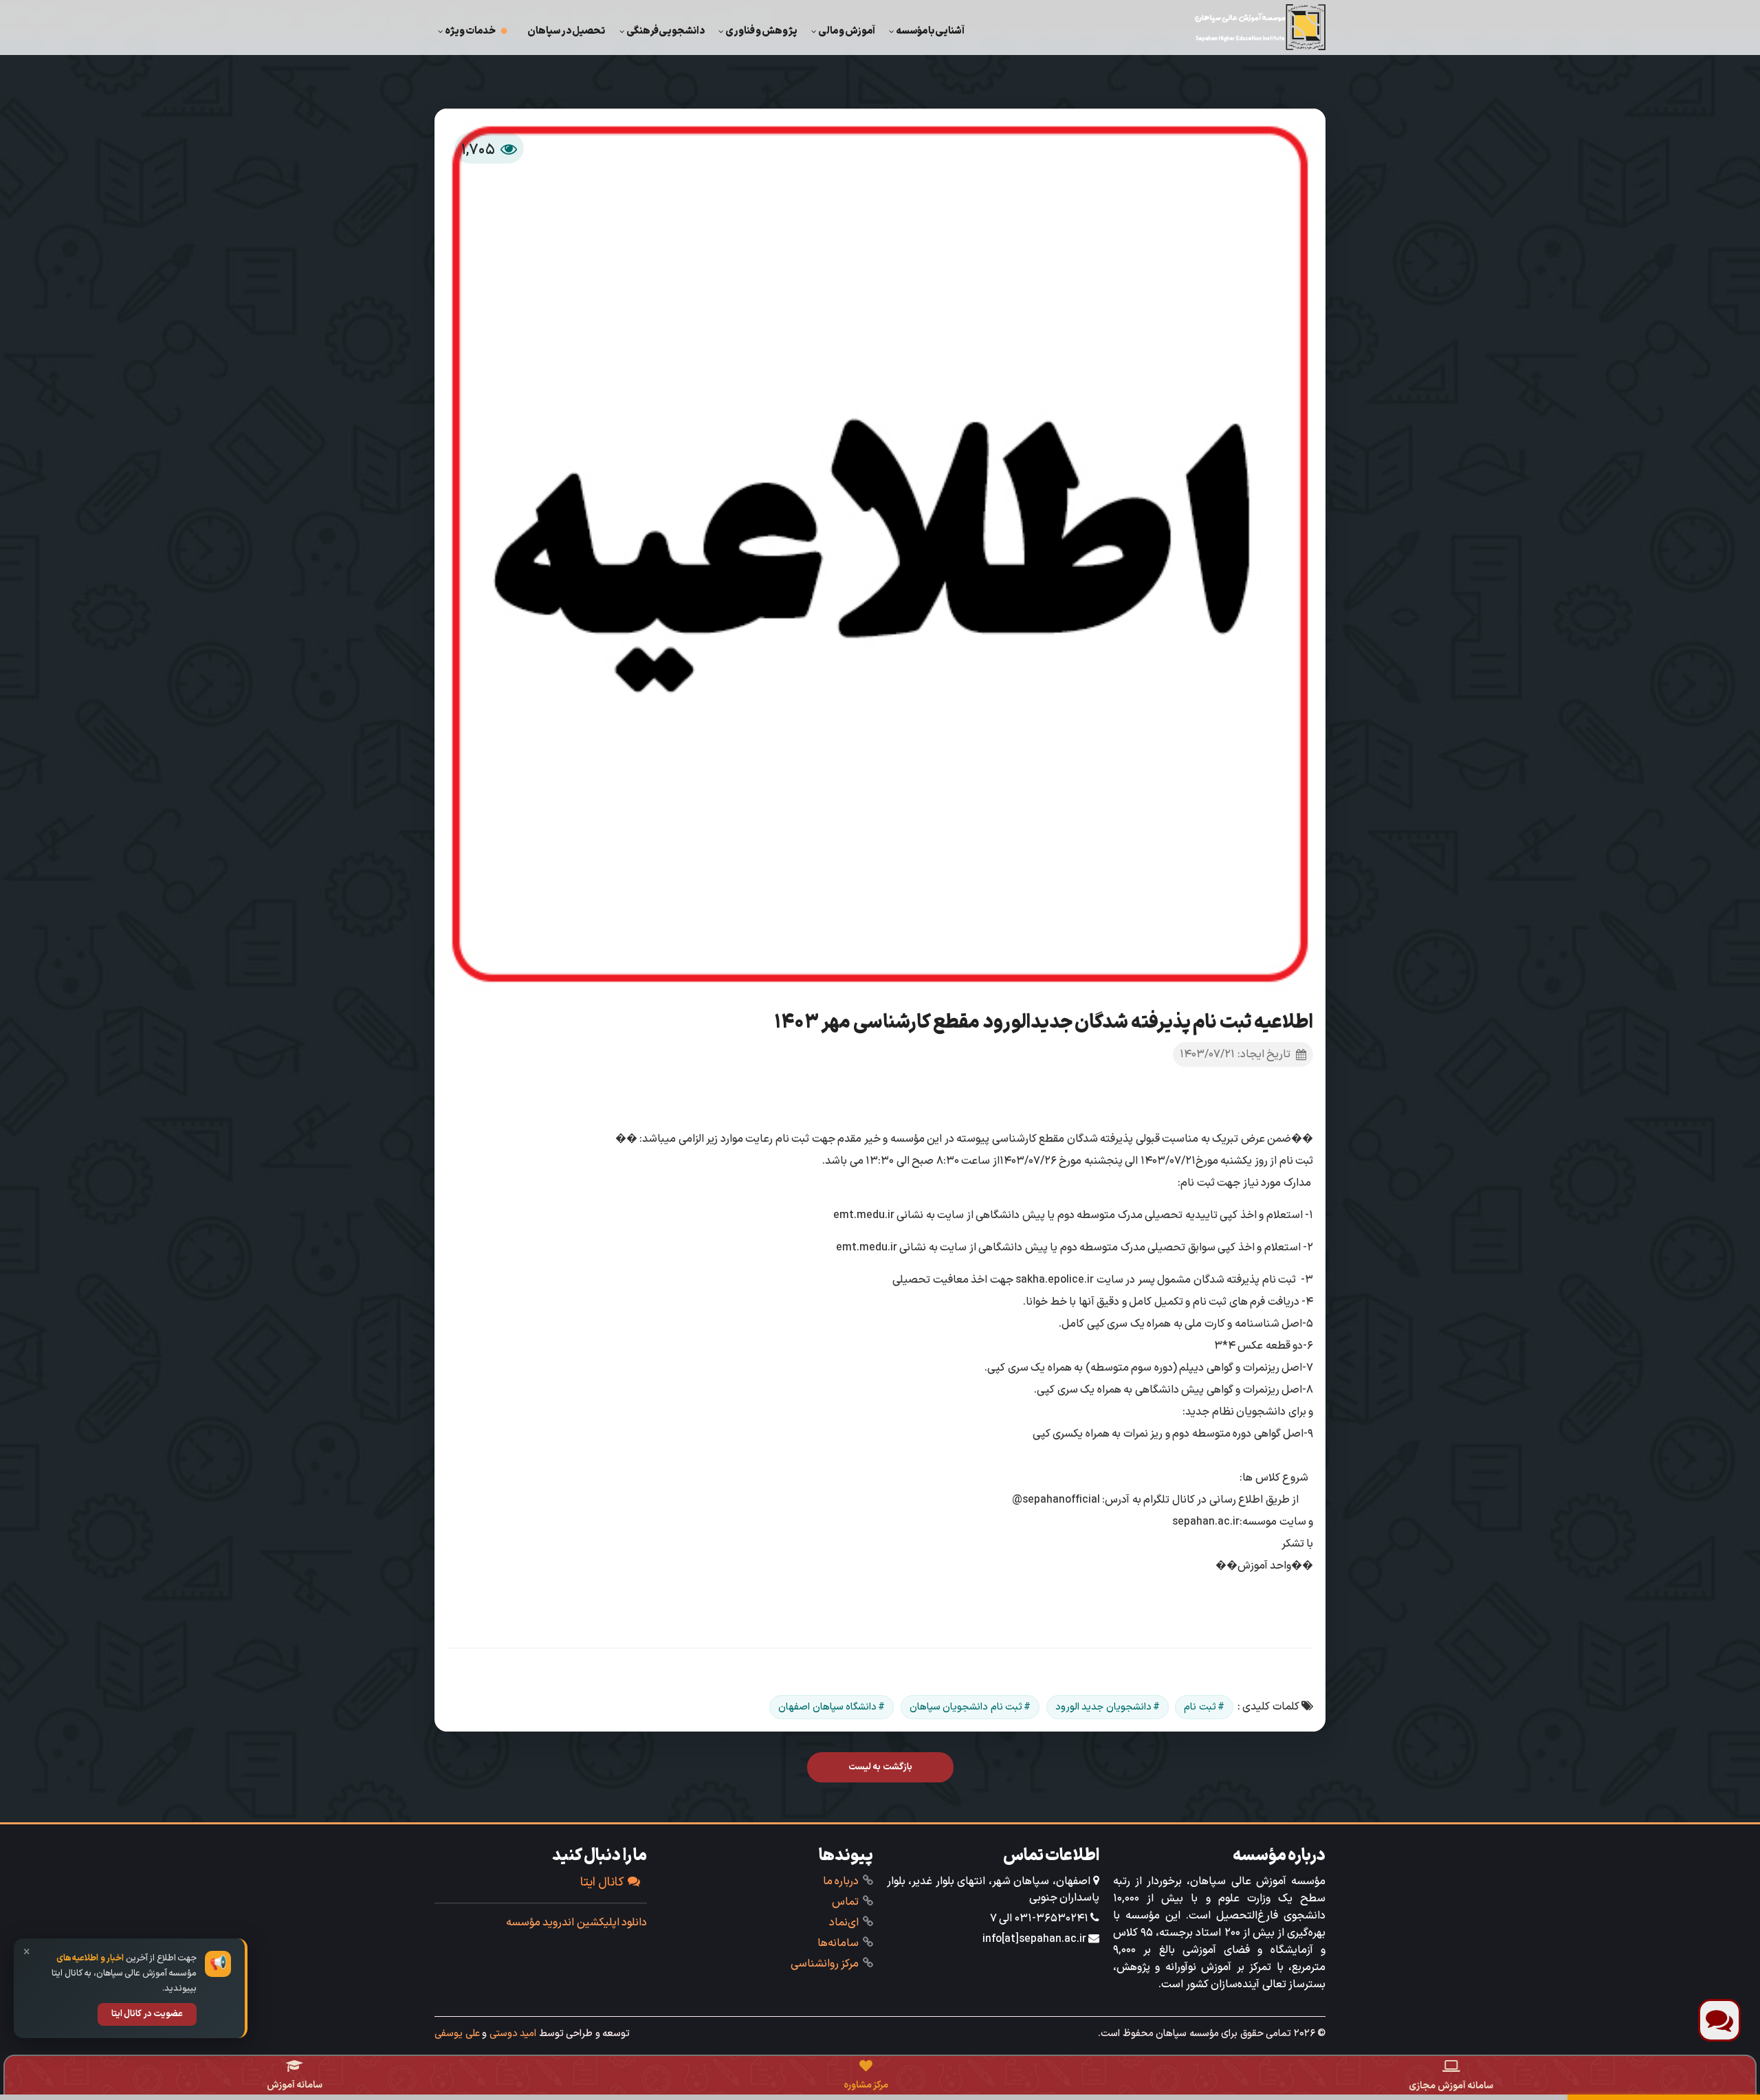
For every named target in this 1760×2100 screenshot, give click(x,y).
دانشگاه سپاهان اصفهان (827, 1707)
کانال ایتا (603, 1882)
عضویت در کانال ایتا (147, 2014)
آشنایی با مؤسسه (930, 31)
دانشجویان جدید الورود (1103, 1707)
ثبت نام (1200, 1707)
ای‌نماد (844, 1923)
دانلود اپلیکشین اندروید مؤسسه (577, 1923)
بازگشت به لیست (880, 1767)
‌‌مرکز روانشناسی (825, 1964)
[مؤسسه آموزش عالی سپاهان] (1260, 27)
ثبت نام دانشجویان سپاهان (966, 1707)
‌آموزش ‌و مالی (847, 31)
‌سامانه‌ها (838, 1943)
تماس (845, 1902)
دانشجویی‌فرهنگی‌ (665, 31)
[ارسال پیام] (1719, 2020)
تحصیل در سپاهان (566, 31)
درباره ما (841, 1881)
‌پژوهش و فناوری (761, 31)
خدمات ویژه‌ (470, 31)
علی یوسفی (457, 2033)
